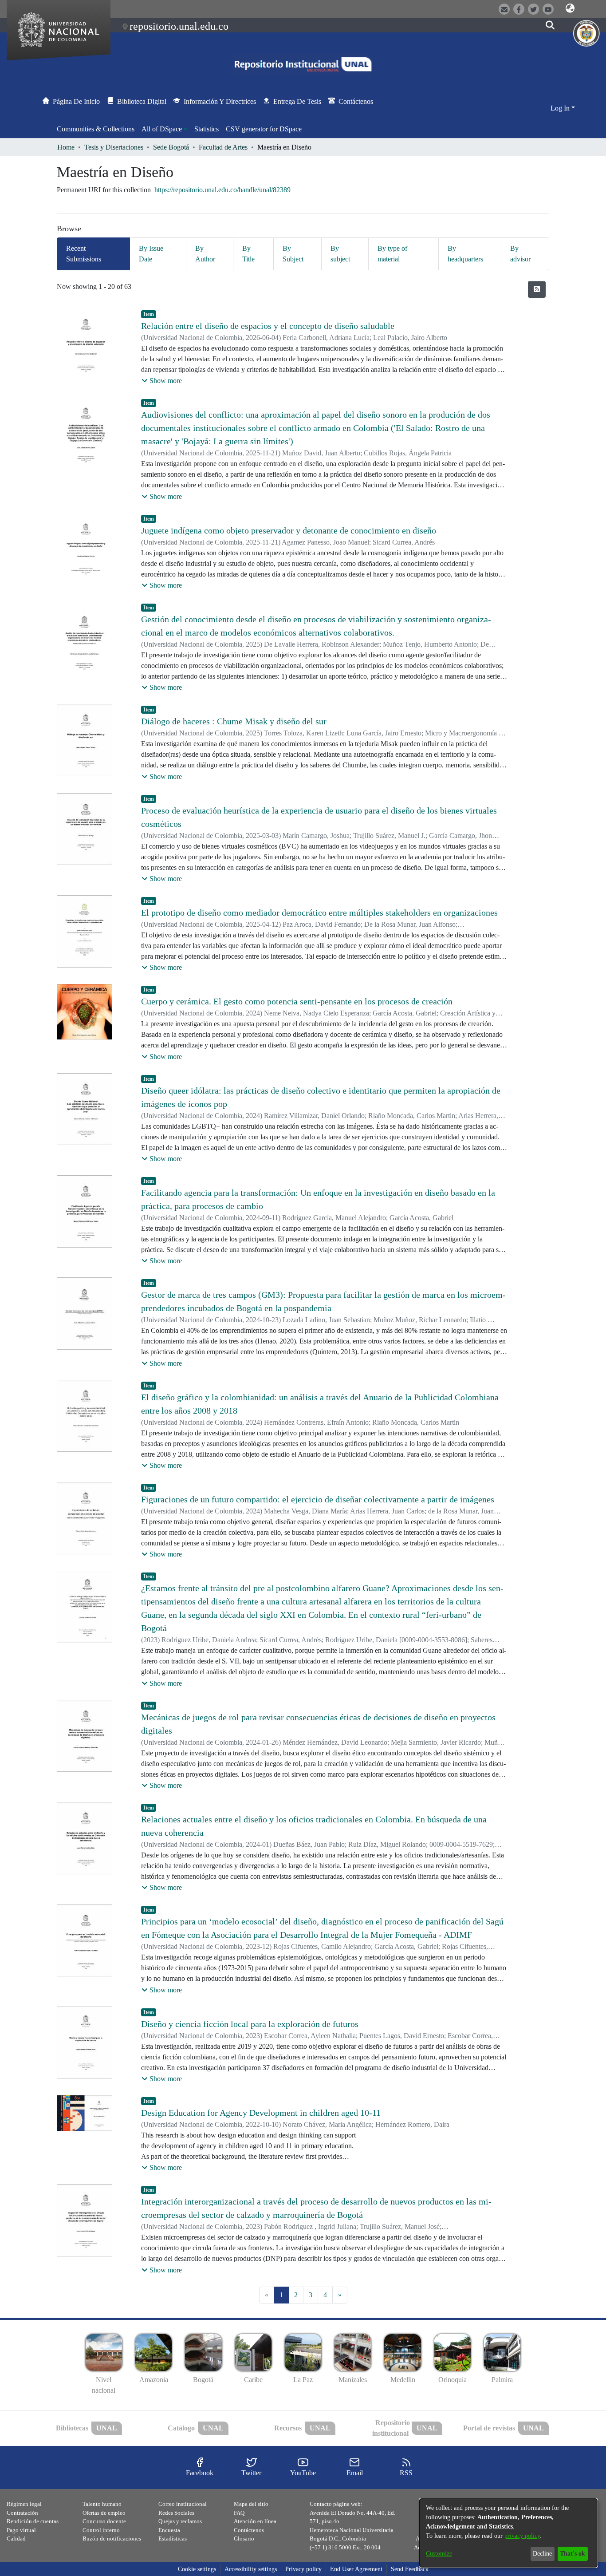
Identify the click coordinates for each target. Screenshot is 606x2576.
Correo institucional (183, 2504)
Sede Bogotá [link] (171, 147)
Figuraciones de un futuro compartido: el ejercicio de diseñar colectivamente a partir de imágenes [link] (318, 1499)
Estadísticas (173, 2538)
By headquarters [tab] (465, 254)
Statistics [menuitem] (207, 129)
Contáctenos (249, 2530)
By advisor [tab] (520, 254)
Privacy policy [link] (303, 2569)
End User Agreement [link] (356, 2569)
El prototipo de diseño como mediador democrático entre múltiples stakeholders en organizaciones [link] (319, 913)
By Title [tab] (248, 254)
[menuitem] (164, 129)
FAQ (239, 2513)
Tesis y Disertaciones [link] (114, 147)
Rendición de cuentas (33, 2521)
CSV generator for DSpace (264, 129)
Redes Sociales (176, 2513)
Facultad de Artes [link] (223, 147)
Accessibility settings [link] (251, 2569)
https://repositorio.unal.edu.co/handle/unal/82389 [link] (222, 190)
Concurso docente (104, 2521)
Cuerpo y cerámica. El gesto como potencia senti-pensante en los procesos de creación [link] (297, 1001)
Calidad (16, 2538)
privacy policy (522, 2536)
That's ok (573, 2554)
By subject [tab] (340, 254)
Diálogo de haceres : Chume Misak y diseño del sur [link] (234, 721)
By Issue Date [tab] (151, 254)
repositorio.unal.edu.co (179, 26)
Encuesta (169, 2530)
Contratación (22, 2513)
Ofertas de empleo (104, 2513)
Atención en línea (255, 2521)
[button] (570, 8)
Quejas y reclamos (180, 2521)
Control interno (101, 2530)
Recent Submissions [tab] (84, 254)
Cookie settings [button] (197, 2569)
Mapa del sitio (251, 2504)
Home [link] (66, 147)
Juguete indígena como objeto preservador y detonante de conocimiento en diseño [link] (289, 530)
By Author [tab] (205, 254)
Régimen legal (24, 2504)
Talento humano (102, 2504)
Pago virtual (21, 2530)
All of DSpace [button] (162, 129)
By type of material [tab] (392, 254)
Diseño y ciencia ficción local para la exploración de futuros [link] (250, 2024)
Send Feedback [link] (410, 2569)
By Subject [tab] (293, 254)
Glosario (244, 2538)
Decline (542, 2554)
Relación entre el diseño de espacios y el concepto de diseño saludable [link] (268, 326)
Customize (439, 2554)
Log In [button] (561, 108)
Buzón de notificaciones (112, 2538)
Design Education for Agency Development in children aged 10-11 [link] (261, 2113)
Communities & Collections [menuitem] (96, 129)
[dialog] (508, 2533)
